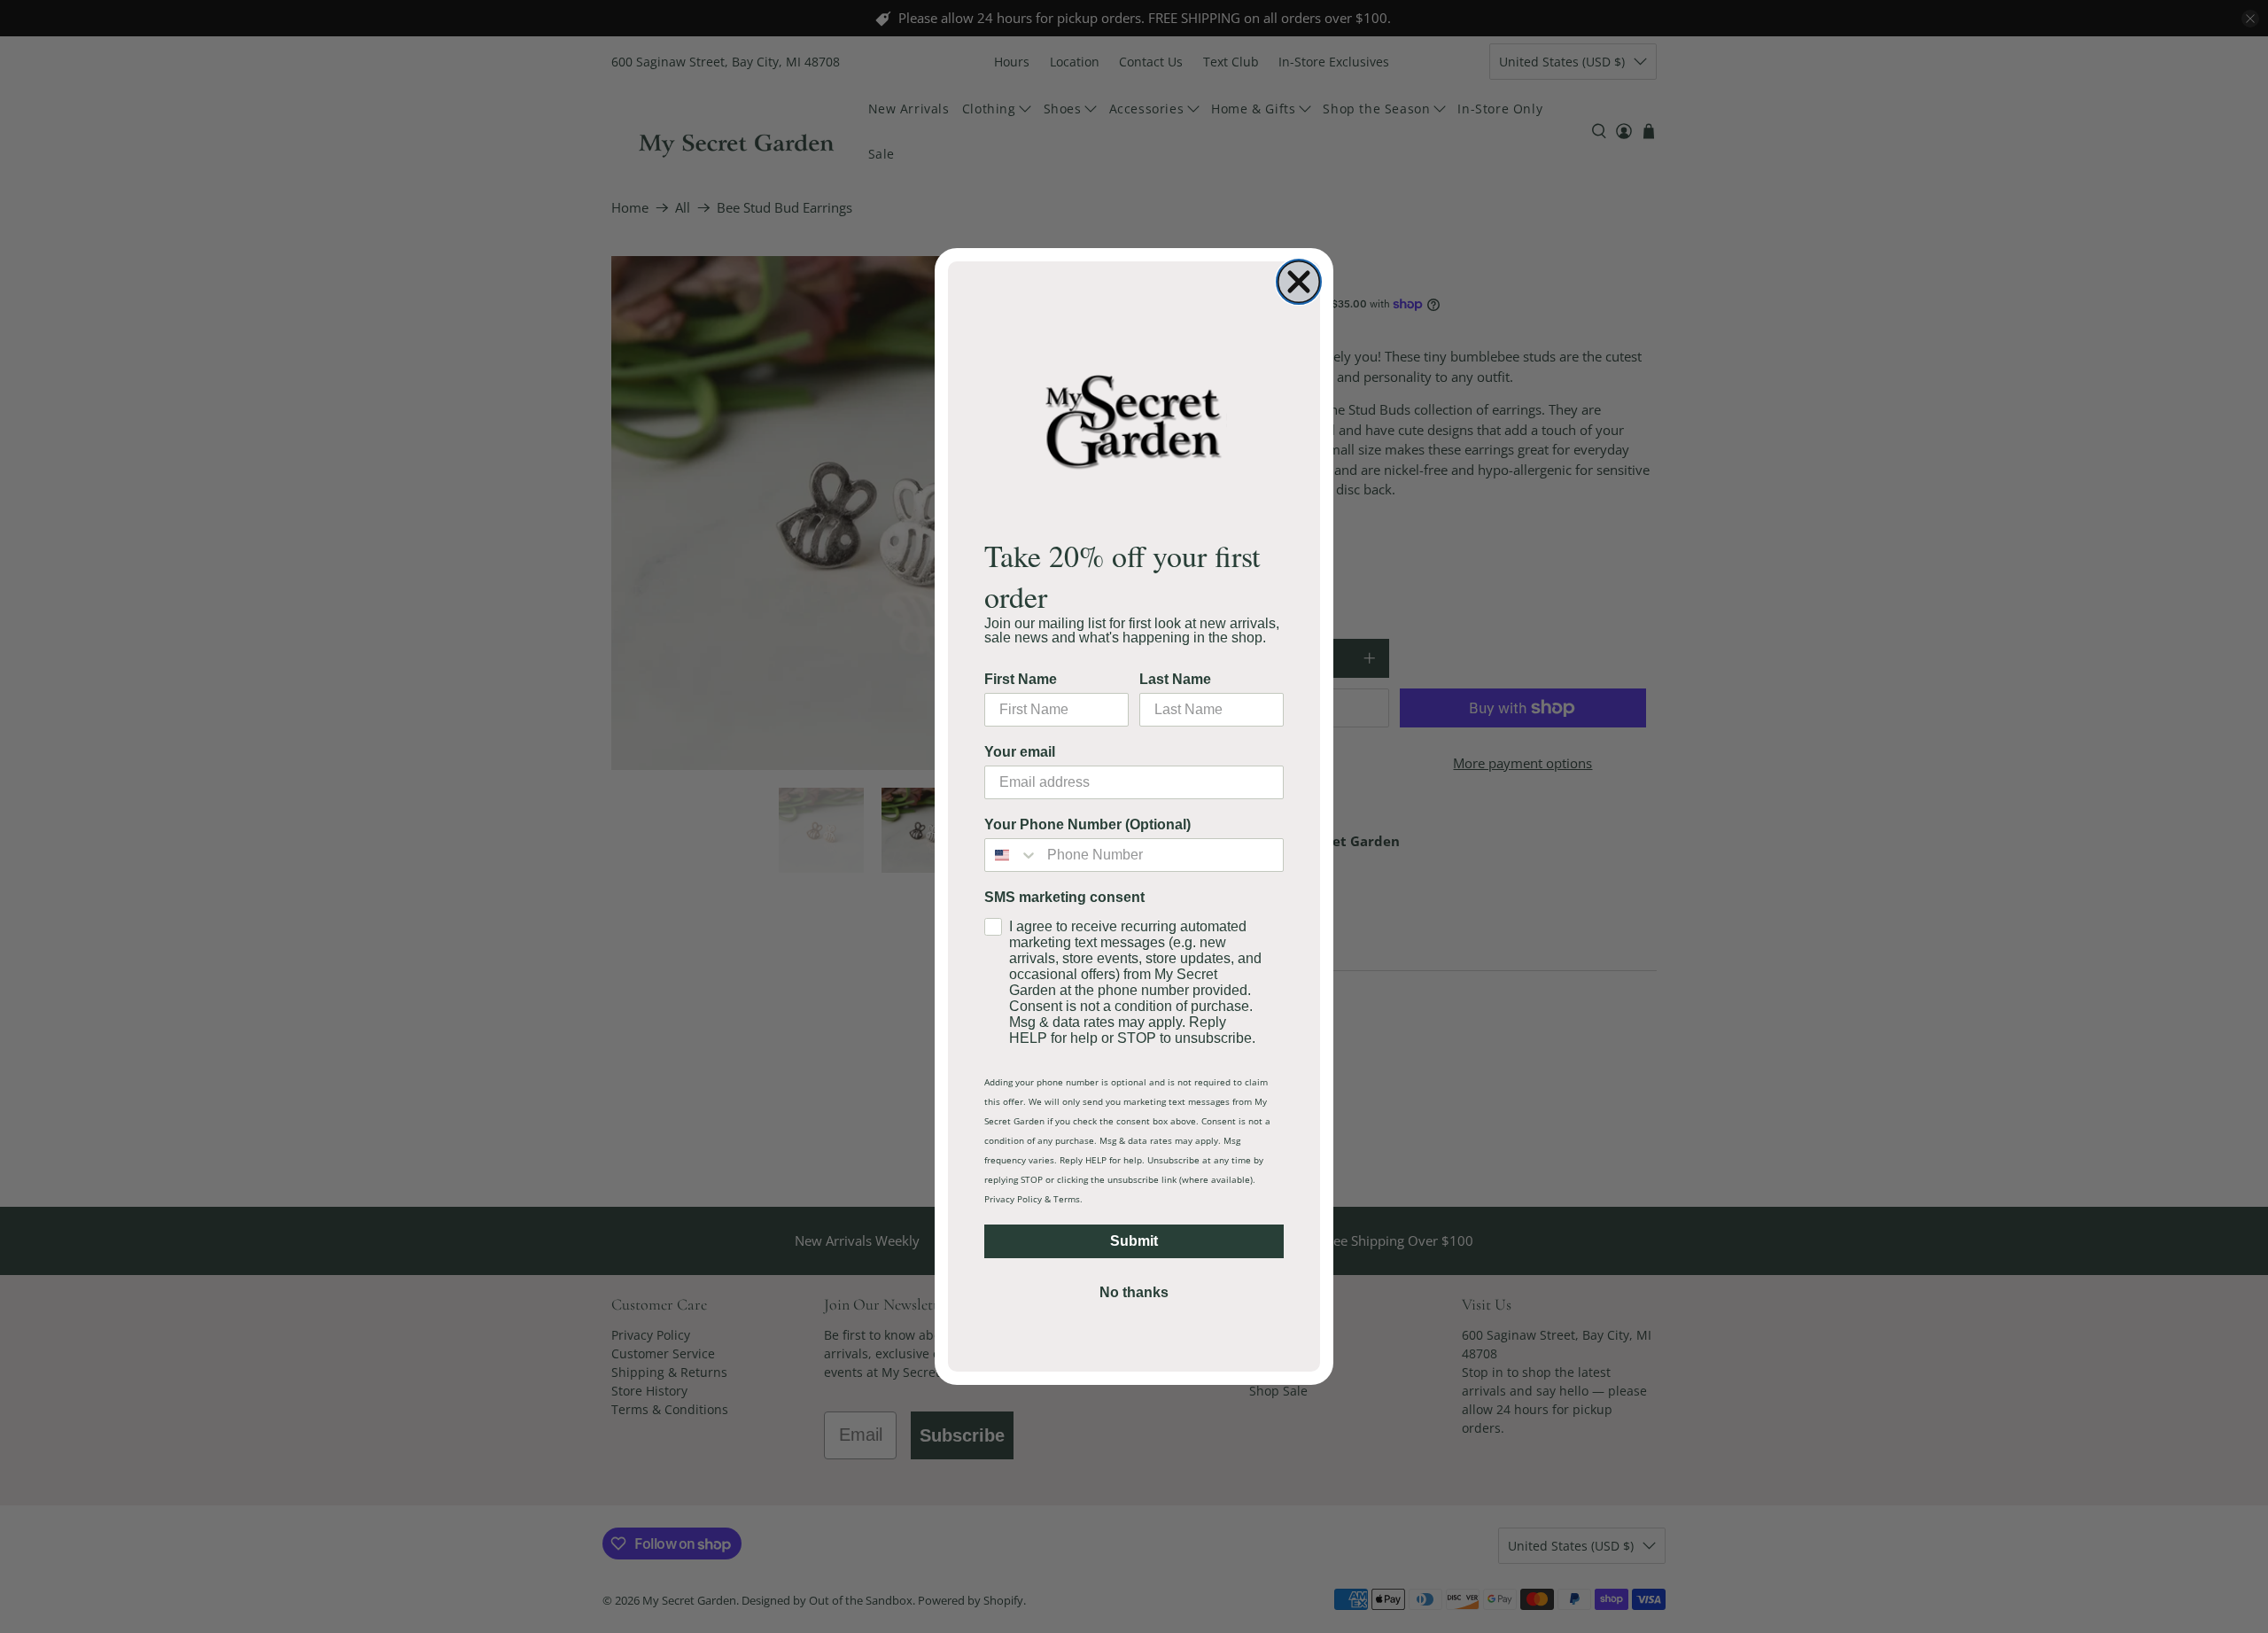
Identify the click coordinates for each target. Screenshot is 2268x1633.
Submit (1134, 1241)
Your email (1020, 752)
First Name (1021, 679)
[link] (1134, 420)
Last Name (1175, 679)
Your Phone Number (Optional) (1087, 824)
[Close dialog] (1299, 282)
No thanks (1134, 1292)
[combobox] (1012, 855)
